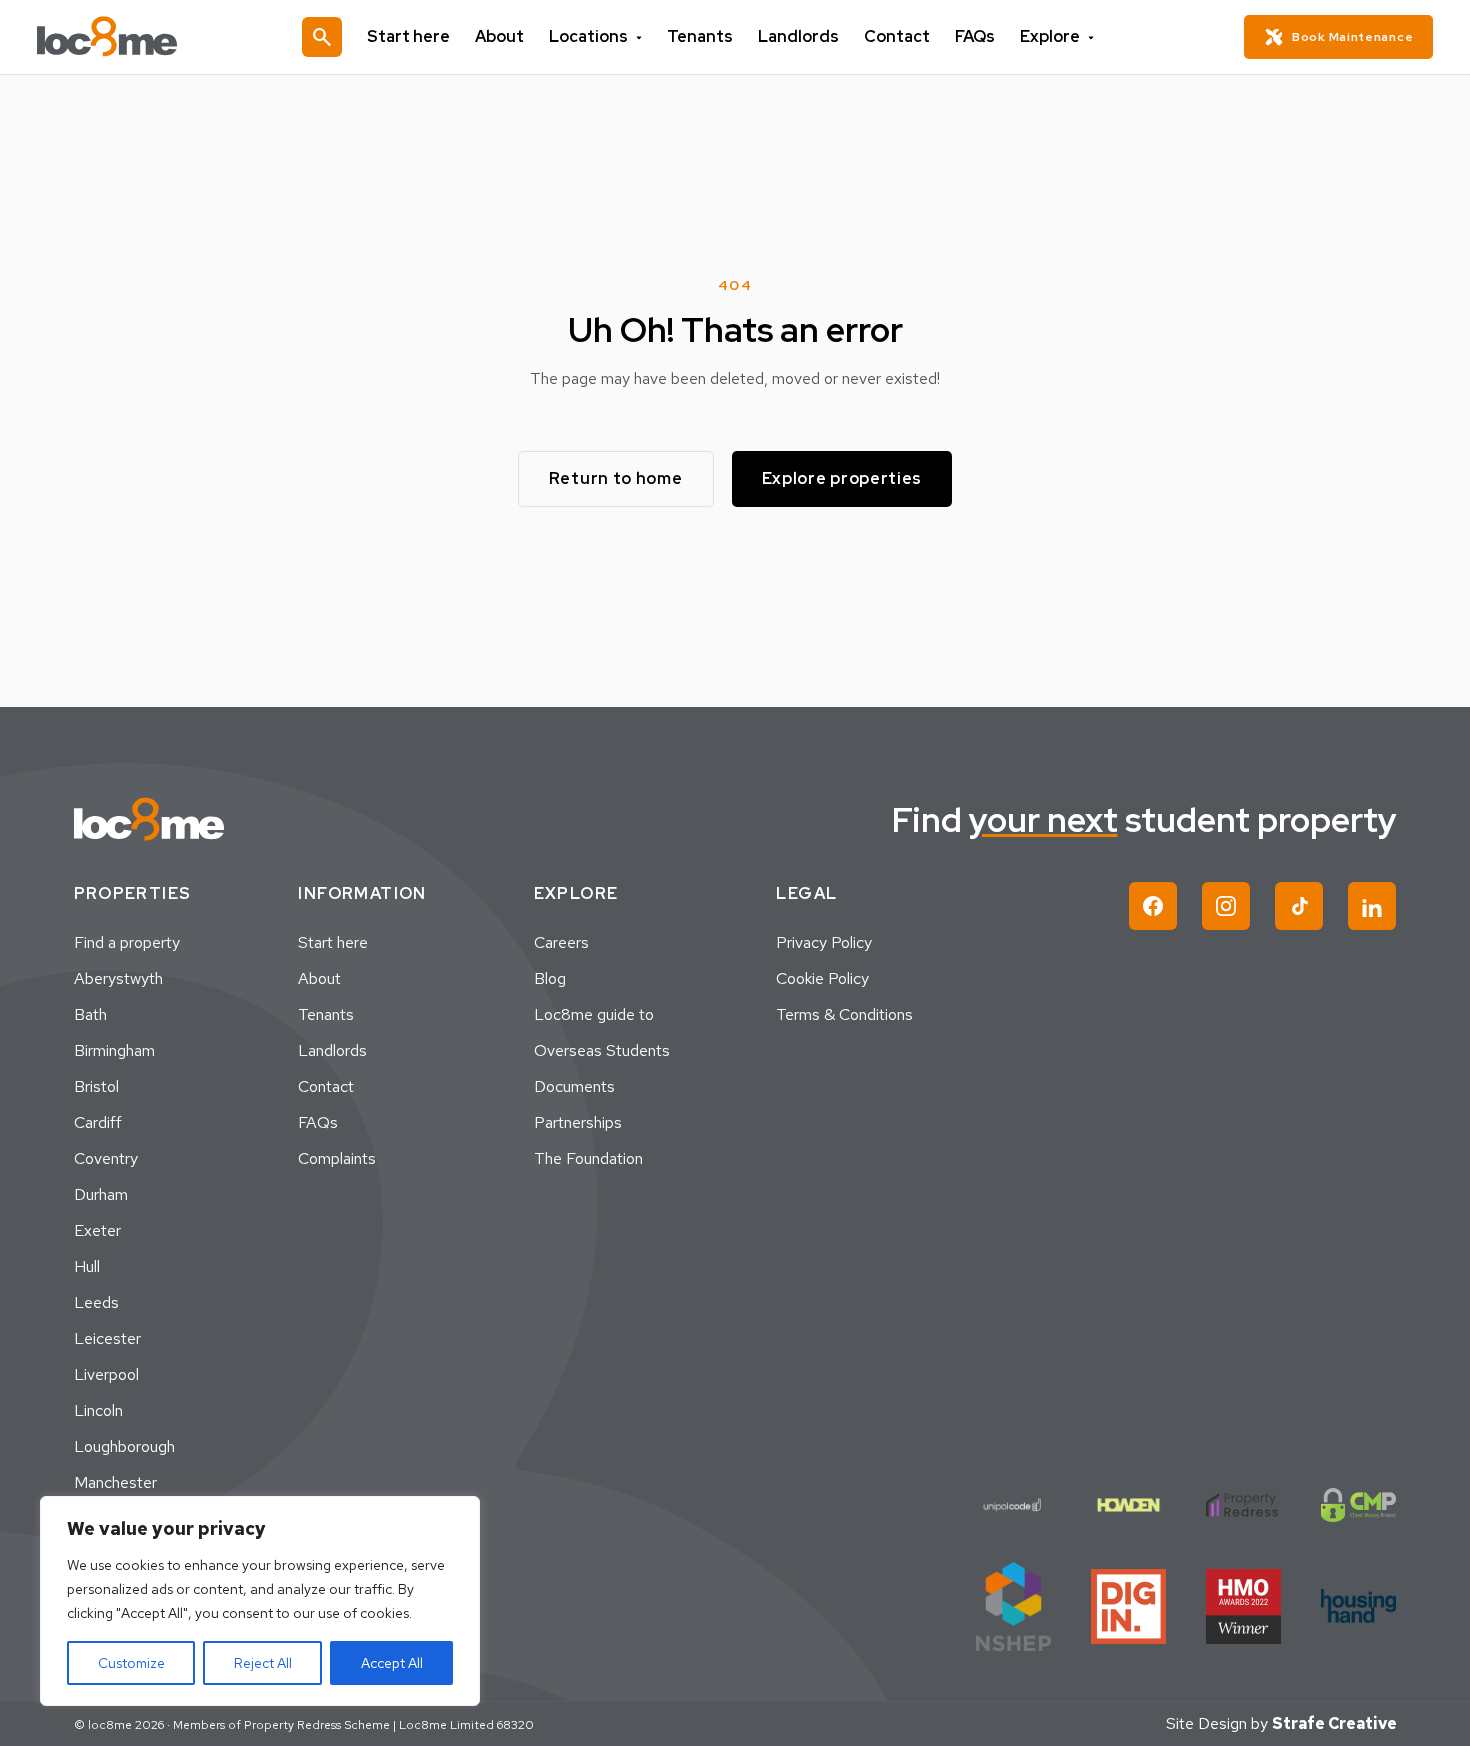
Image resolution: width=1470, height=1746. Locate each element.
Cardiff (98, 1122)
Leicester (107, 1338)
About (499, 36)
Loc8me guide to (594, 1014)
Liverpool (106, 1374)
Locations (588, 36)
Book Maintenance (1352, 37)
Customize (131, 1663)
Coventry (106, 1158)
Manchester (115, 1482)
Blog (550, 978)
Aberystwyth (118, 978)
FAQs (975, 36)
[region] (260, 1601)
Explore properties (842, 478)
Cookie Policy (822, 978)
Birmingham (114, 1050)
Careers (561, 942)
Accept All (392, 1663)
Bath (90, 1014)
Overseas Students (602, 1050)
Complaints (337, 1158)
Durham (101, 1194)
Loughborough (124, 1446)
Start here (408, 36)
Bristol (96, 1086)
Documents (574, 1086)
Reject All (263, 1663)
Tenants (700, 36)
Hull (87, 1266)
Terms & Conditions (844, 1014)
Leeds (96, 1302)
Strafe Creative (1334, 1723)
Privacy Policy (824, 942)
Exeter (97, 1230)
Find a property (127, 942)
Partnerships (578, 1122)
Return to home (616, 478)
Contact (897, 36)
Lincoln (98, 1410)
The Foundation (588, 1158)
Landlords (798, 36)
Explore (1050, 36)
